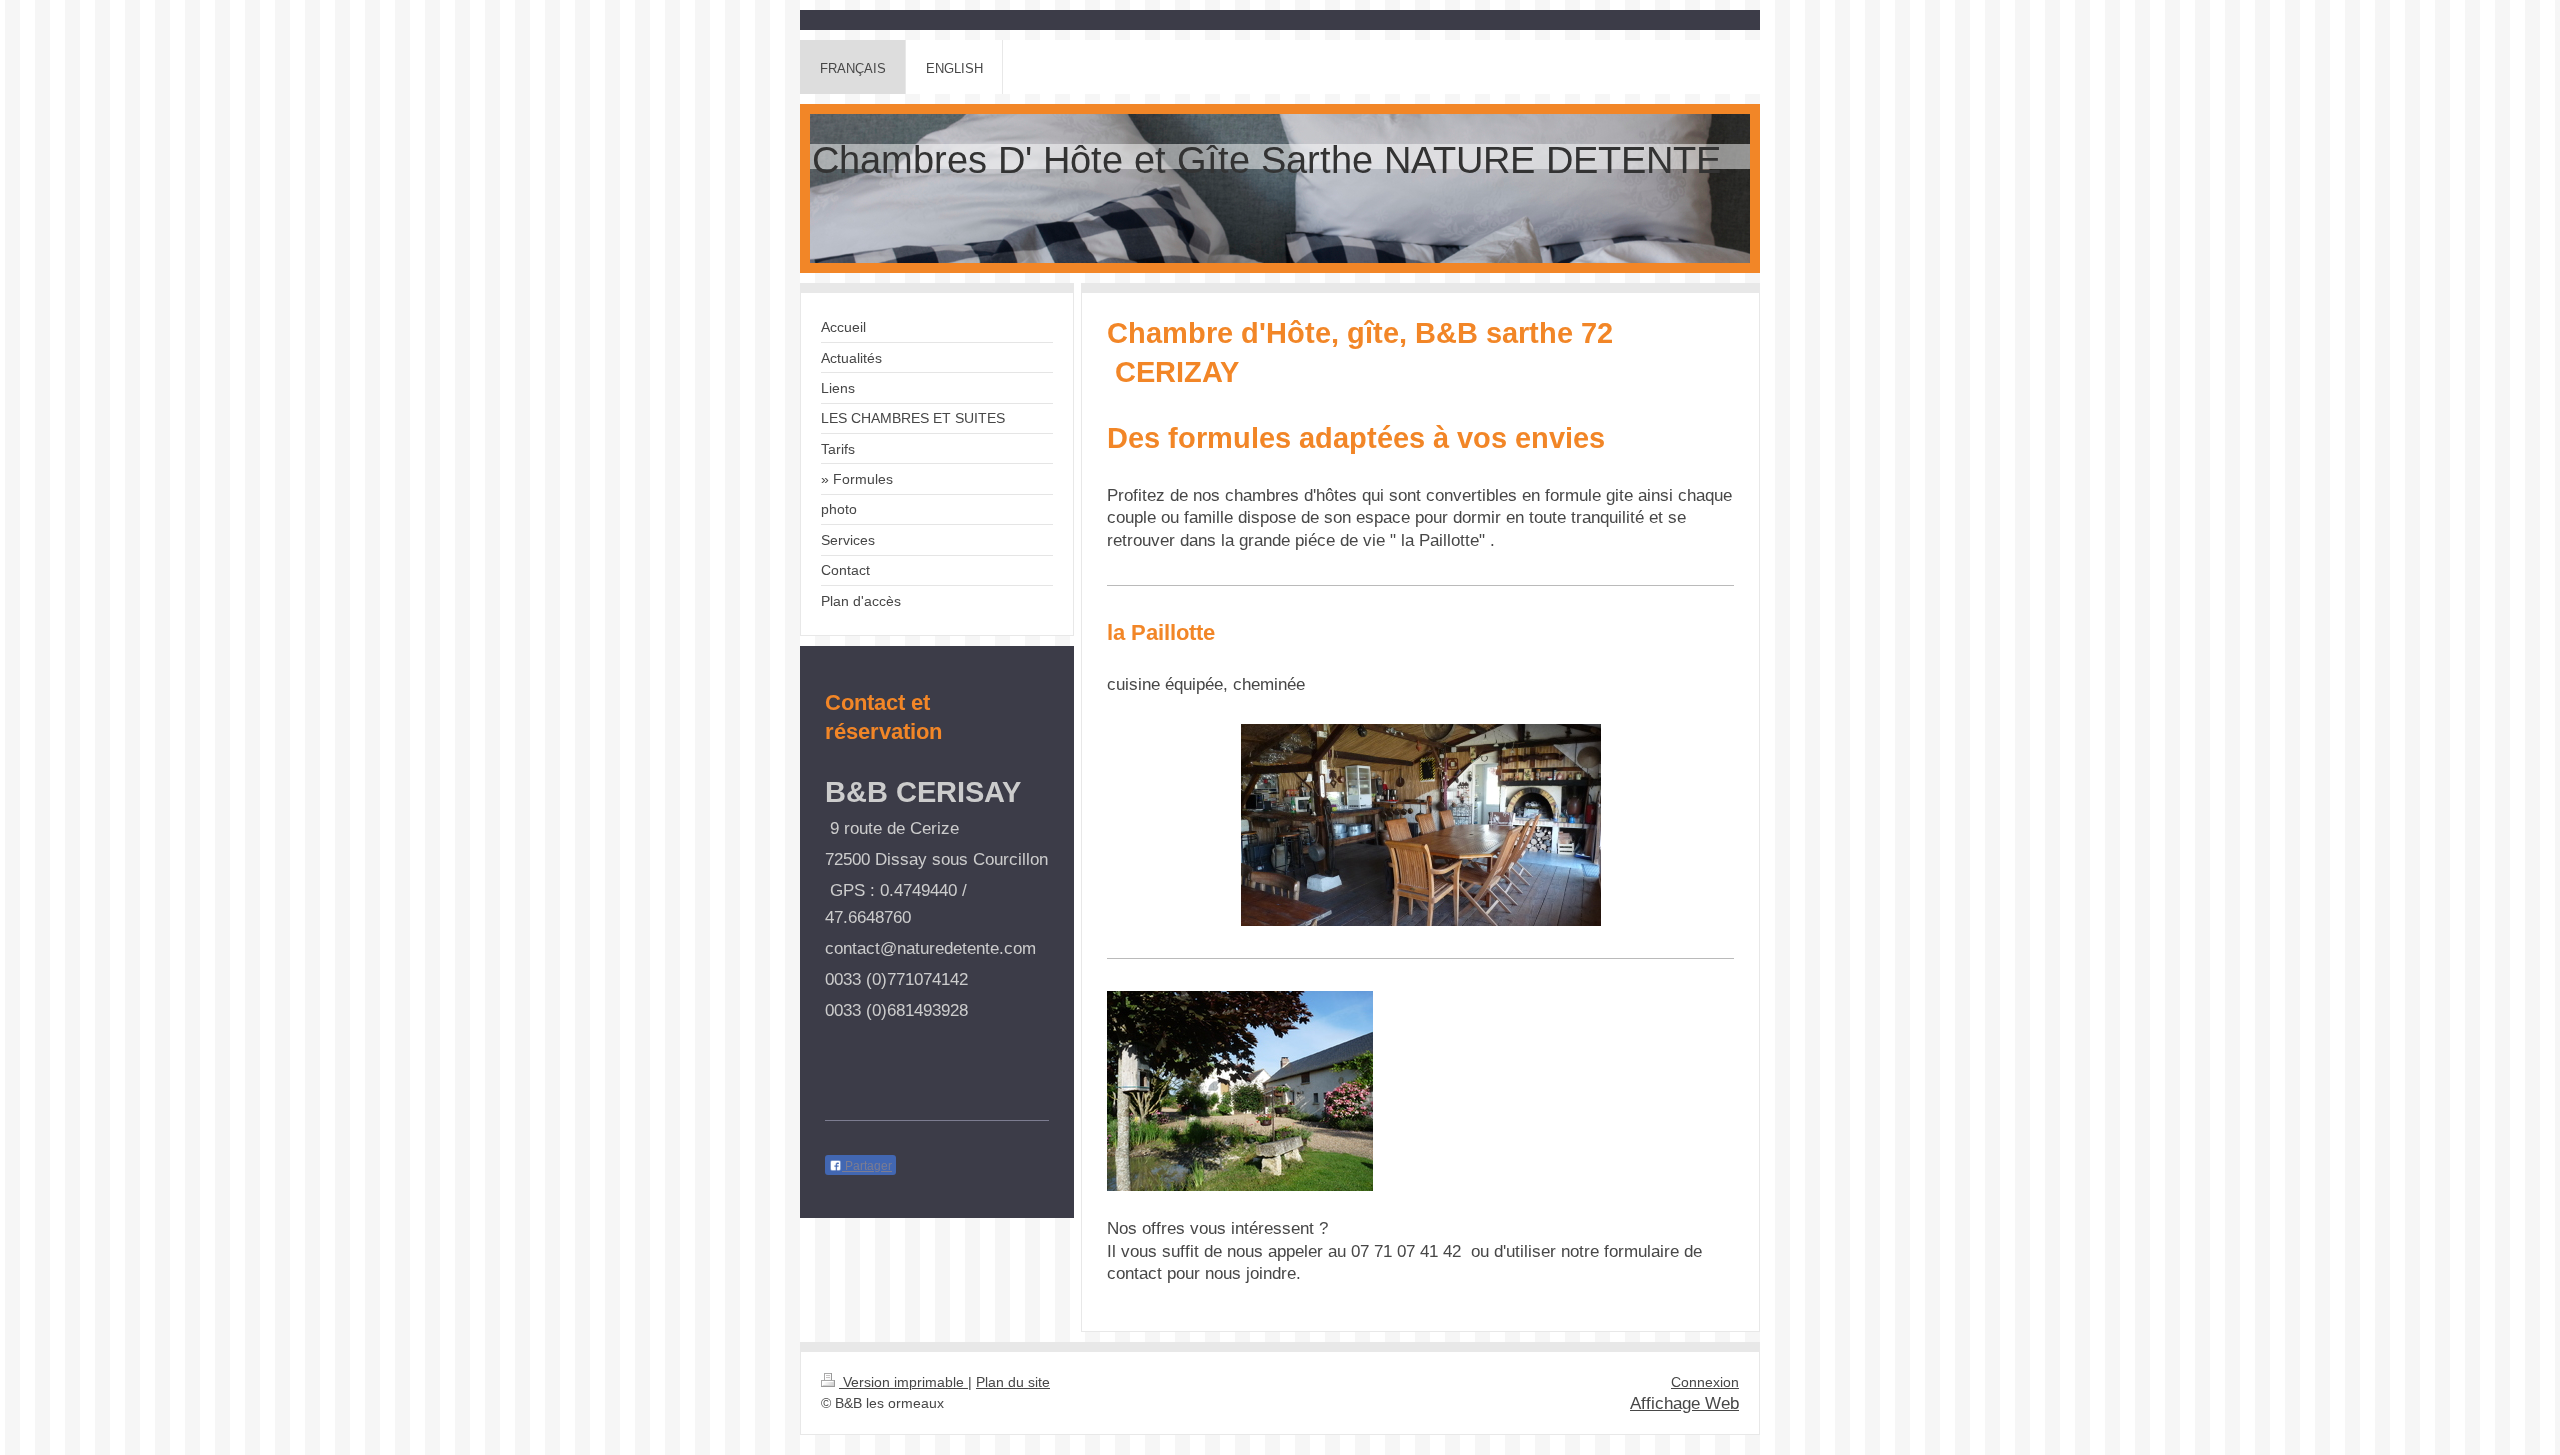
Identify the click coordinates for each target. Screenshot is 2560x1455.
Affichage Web (1684, 1403)
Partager (867, 1166)
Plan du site (1013, 1382)
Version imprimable (903, 1382)
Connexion (1705, 1382)
